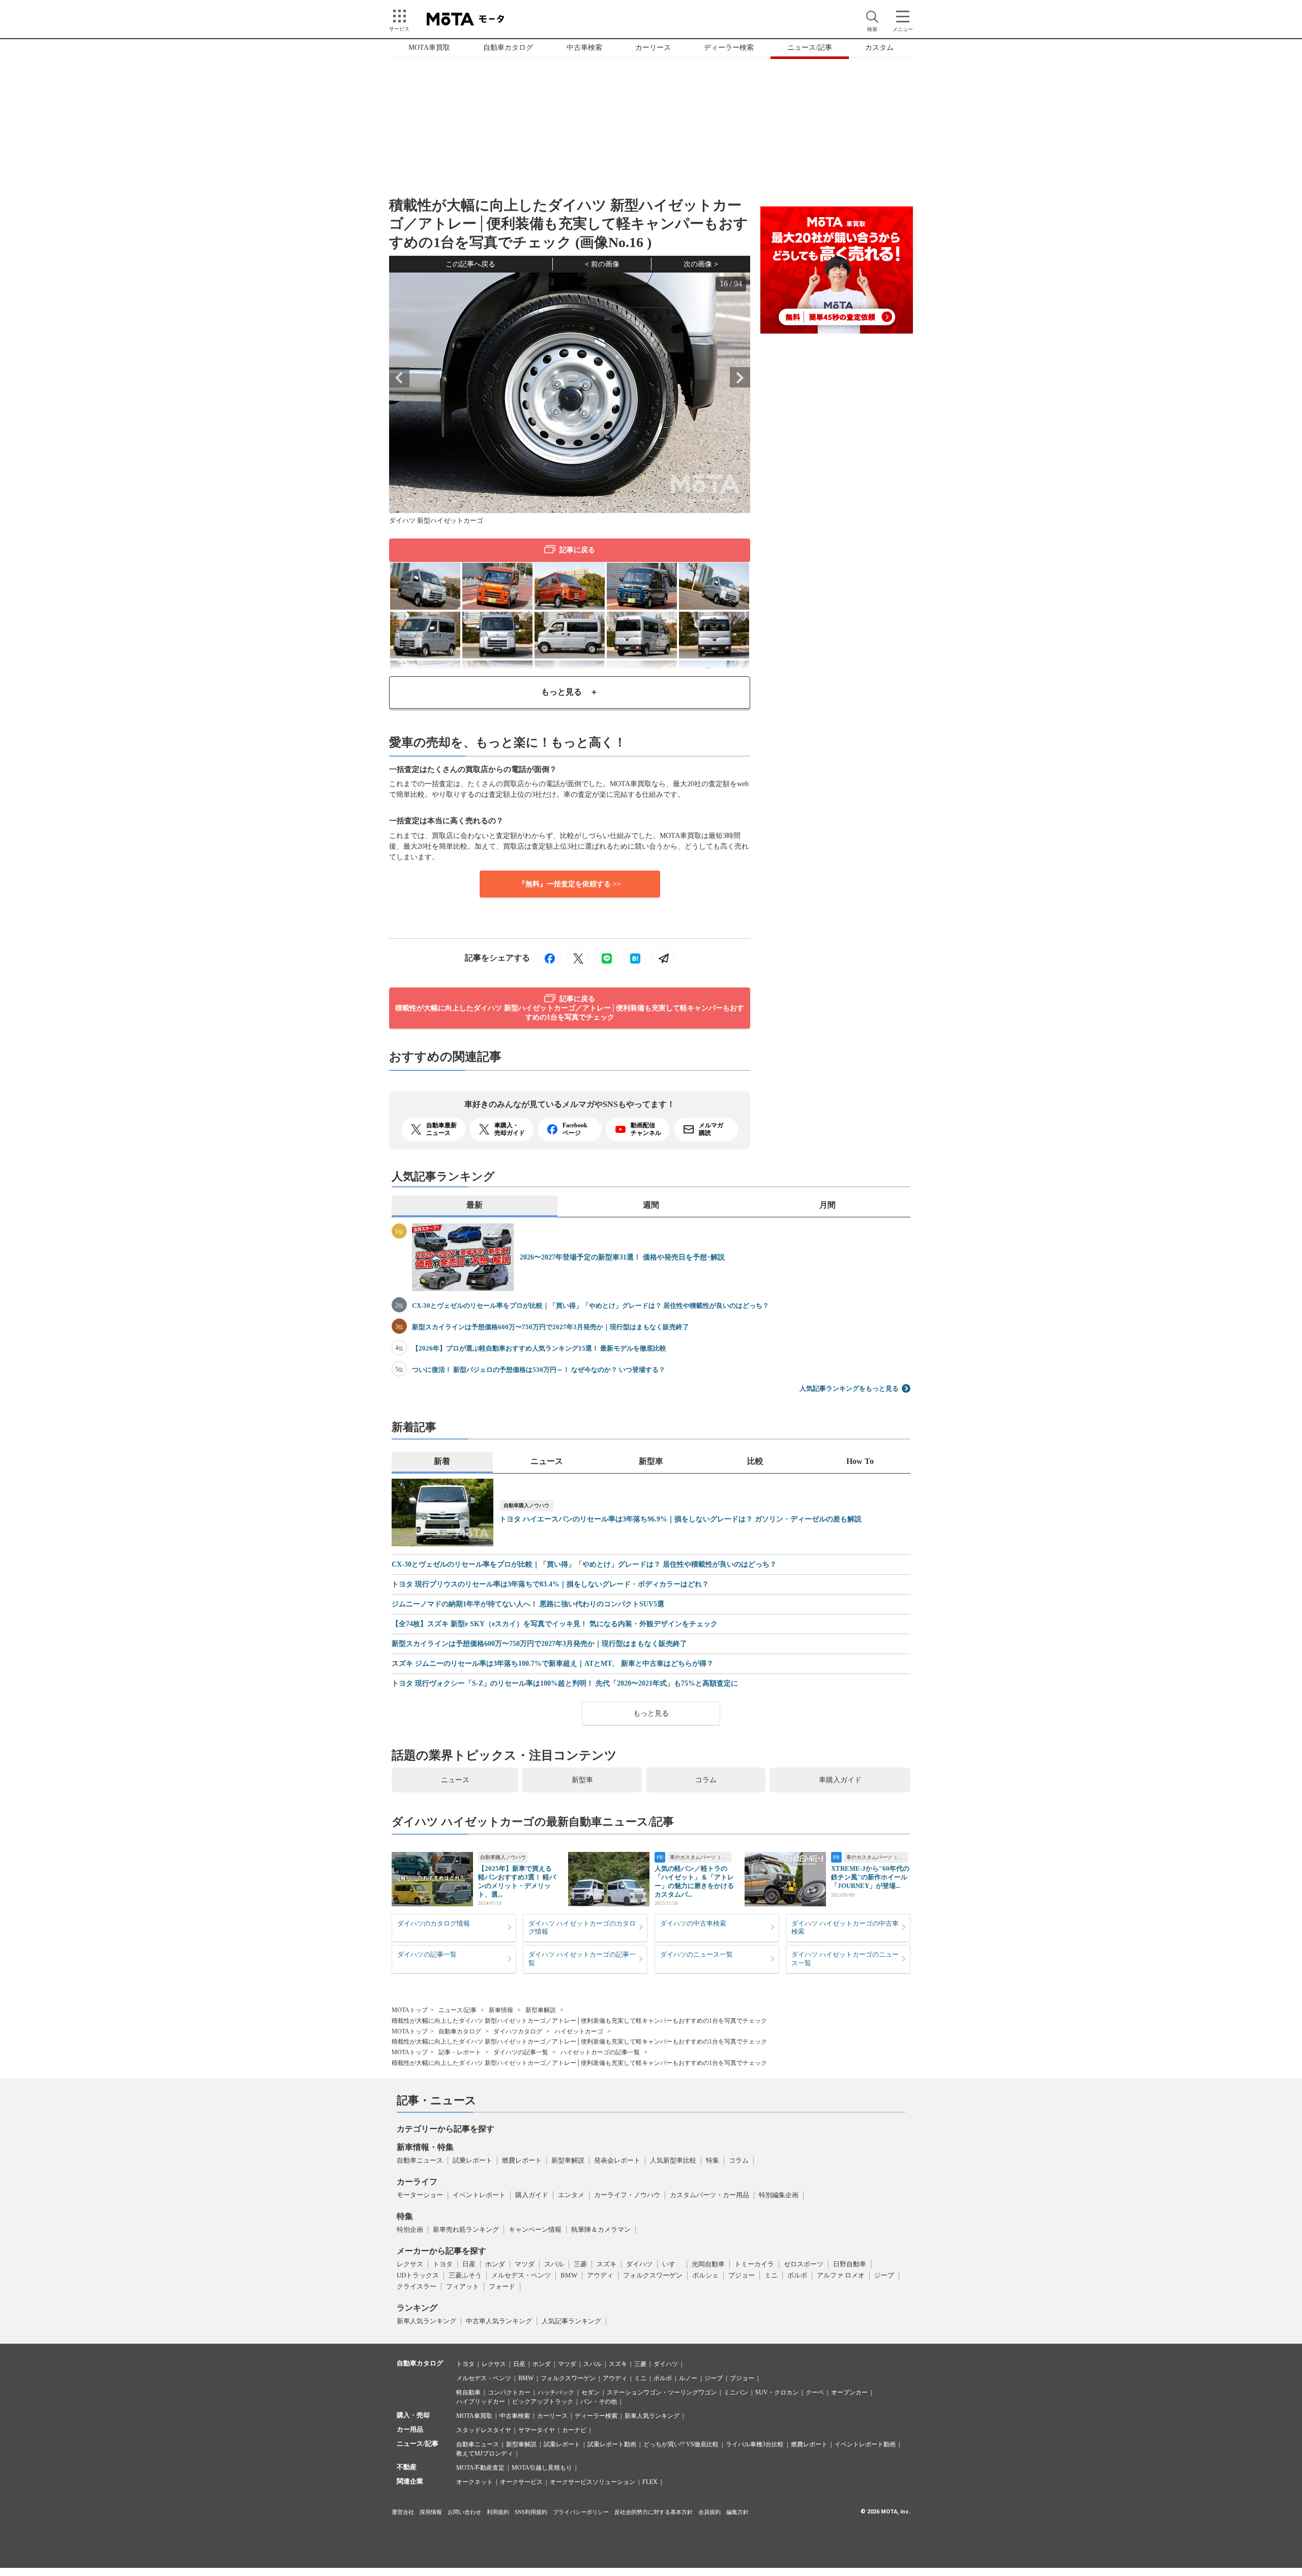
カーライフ (417, 2182)
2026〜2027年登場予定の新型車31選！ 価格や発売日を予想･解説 (622, 1257)
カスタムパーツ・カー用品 (709, 2195)
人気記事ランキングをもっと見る (849, 1388)
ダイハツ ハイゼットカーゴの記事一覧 (582, 1959)
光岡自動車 (708, 2264)
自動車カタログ (508, 48)
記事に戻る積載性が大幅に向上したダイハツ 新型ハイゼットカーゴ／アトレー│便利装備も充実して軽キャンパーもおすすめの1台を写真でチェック (570, 1008)
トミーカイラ (754, 2264)
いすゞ (672, 2264)
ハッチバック (556, 2392)
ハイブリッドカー (481, 2402)
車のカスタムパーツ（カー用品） (701, 1857)
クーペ (815, 2392)
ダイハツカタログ (518, 2031)
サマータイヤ (537, 2430)
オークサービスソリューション (593, 2482)
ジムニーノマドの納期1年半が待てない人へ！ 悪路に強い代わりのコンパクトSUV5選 (528, 1604)
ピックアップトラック (543, 2402)
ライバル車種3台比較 (755, 2444)
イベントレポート (479, 2195)
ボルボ (797, 2275)
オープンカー (849, 2392)
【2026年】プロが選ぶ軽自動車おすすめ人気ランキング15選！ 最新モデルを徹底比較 (539, 1348)
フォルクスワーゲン (653, 2275)
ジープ (884, 2275)
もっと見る (651, 1713)
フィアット (463, 2286)
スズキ (606, 2264)
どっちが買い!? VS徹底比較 (681, 2444)
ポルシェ (705, 2275)
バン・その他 (599, 2402)
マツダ (525, 2264)
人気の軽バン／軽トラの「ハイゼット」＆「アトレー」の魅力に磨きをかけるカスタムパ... (694, 1881)
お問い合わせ (464, 2512)
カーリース (653, 48)
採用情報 (431, 2512)
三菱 (580, 2264)
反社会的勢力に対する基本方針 (654, 2512)
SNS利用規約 (531, 2512)
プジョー (742, 2275)
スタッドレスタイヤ (484, 2430)
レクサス (410, 2264)
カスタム (879, 48)
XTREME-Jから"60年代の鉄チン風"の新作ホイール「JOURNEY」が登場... (870, 1877)
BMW (569, 2275)
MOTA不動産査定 (480, 2468)
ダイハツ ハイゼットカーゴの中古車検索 (845, 1928)
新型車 (582, 1780)
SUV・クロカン (777, 2392)
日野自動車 (850, 2264)
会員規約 (709, 2512)
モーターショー (420, 2195)
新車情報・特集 (425, 2147)
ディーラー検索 (729, 48)
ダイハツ (639, 2264)
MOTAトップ (410, 2010)
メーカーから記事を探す (441, 2251)
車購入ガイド (840, 1780)
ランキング (417, 2308)
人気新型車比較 (673, 2160)
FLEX (650, 2482)
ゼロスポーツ (804, 2264)
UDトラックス (418, 2275)
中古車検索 (584, 48)
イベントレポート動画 (865, 2444)
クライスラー (417, 2286)
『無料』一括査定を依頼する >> (570, 884)
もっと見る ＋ (570, 692)
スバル (554, 2264)
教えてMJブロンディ (485, 2453)
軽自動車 (468, 2392)
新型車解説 (541, 2010)
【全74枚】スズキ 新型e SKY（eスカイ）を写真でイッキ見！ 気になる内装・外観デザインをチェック (555, 1624)
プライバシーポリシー (581, 2512)
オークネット (475, 2482)
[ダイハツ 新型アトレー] (570, 585)
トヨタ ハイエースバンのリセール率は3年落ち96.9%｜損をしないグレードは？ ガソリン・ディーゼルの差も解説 (680, 1519)
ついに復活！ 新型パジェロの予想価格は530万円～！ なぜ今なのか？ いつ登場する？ (539, 1370)
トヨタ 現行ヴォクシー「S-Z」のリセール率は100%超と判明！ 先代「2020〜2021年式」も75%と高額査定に (565, 1684)
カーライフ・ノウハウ (627, 2195)
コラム (706, 1780)
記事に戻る (577, 550)
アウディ (600, 2275)
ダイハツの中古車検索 (693, 1923)
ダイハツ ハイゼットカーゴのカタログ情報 (582, 1928)
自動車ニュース (420, 2160)
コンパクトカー (509, 2392)
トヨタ (443, 2264)
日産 (469, 2264)
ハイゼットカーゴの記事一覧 (600, 2052)
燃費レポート (522, 2160)
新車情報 (501, 2010)
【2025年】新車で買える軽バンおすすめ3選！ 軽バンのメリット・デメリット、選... (517, 1881)
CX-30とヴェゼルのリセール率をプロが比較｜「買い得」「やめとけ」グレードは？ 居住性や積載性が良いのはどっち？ (590, 1306)
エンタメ (571, 2195)
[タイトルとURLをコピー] (663, 958)
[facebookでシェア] (549, 958)
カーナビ (574, 2430)
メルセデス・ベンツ (521, 2275)
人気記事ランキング (571, 2321)
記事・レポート (460, 2052)
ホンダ (495, 2264)
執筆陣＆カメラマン (601, 2229)
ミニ (771, 2275)
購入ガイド (532, 2195)
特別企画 (410, 2229)
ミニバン (736, 2392)
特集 (713, 2160)
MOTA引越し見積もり (542, 2468)
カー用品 (410, 2429)
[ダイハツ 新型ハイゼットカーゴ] (425, 585)
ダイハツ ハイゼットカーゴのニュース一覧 (845, 1959)
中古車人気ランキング (499, 2321)
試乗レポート (472, 2160)
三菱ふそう (465, 2275)
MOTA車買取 (429, 48)
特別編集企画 (779, 2195)
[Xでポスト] (578, 958)
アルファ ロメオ (841, 2275)
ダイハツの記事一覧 (427, 1954)
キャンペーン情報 (535, 2229)
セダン (590, 2392)
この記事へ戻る (470, 264)
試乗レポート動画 (612, 2444)
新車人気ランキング (426, 2321)
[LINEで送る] (606, 958)
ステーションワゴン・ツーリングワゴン (662, 2392)
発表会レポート (617, 2160)
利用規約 (498, 2512)
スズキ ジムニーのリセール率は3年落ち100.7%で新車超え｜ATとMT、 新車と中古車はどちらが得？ (553, 1664)
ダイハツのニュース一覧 (697, 1954)
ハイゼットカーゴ (579, 2031)
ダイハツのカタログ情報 (434, 1923)
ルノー (688, 2378)
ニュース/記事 (810, 48)
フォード (502, 2286)
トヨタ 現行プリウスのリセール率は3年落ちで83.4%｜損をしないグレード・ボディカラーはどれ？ (550, 1584)
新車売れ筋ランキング (466, 2229)
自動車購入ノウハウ (526, 1505)
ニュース (455, 1780)
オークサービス (521, 2482)
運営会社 (403, 2512)
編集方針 (737, 2512)
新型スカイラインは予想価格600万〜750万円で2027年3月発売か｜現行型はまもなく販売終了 (551, 1327)
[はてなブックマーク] (635, 958)
